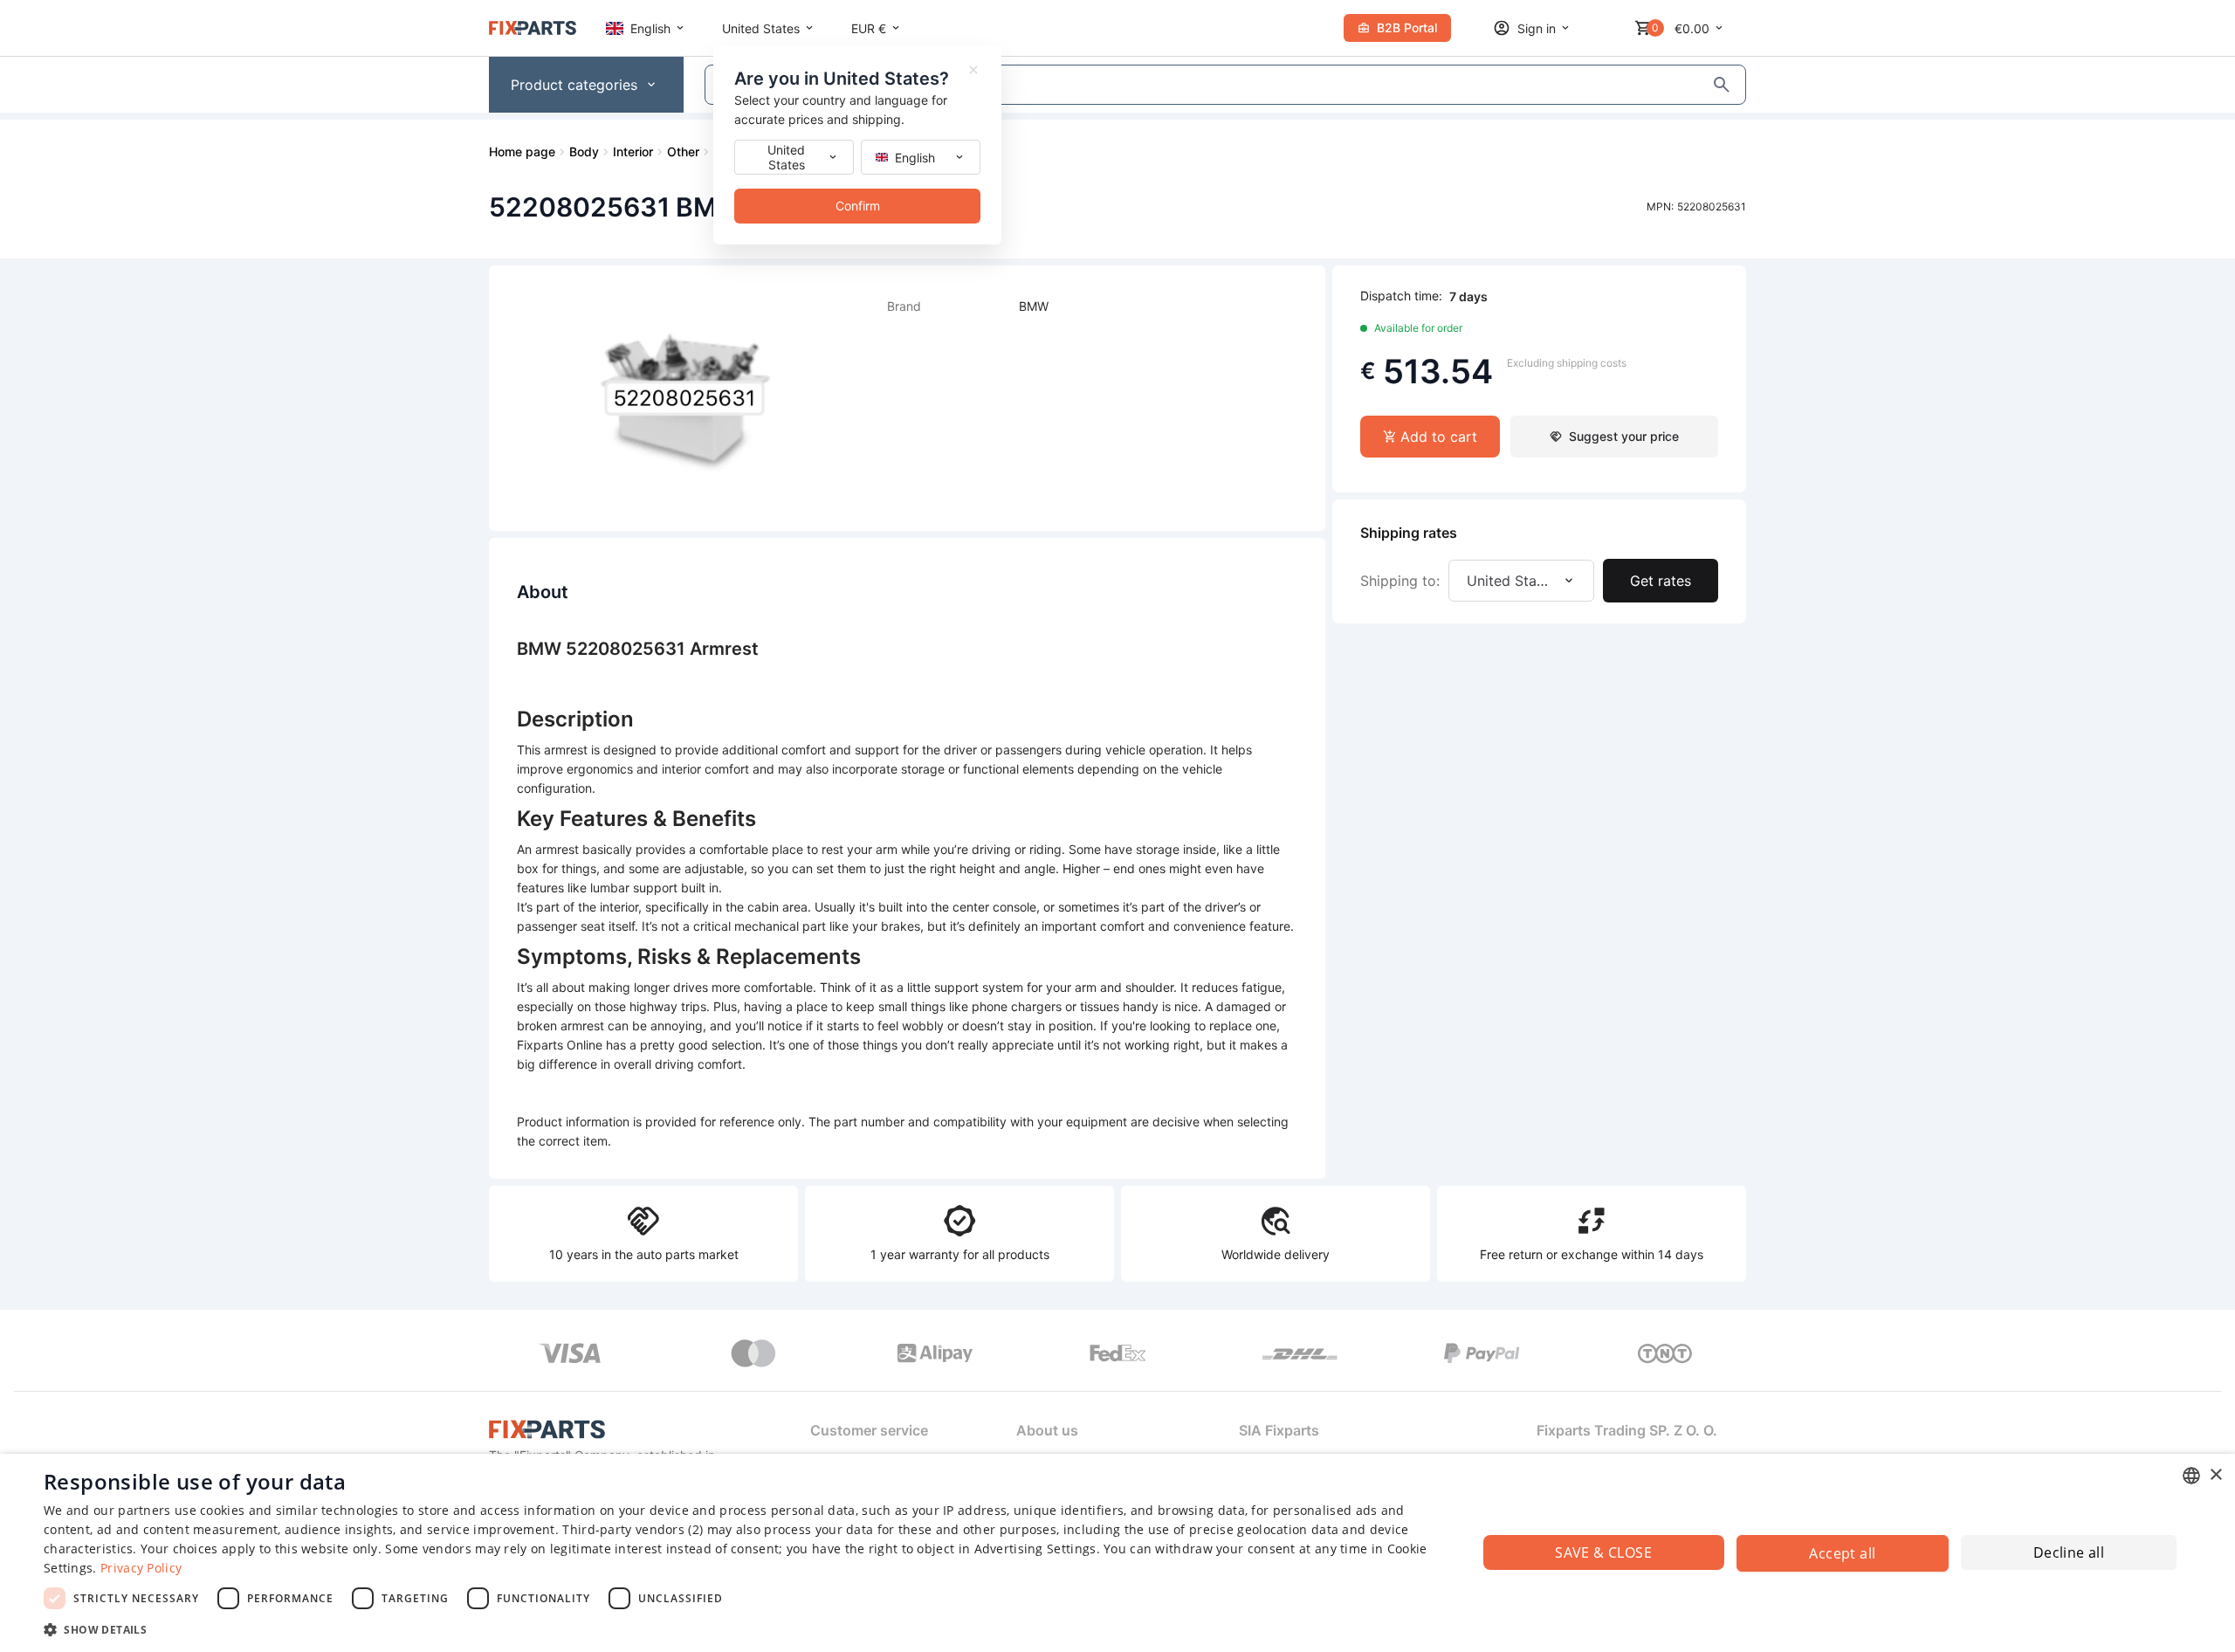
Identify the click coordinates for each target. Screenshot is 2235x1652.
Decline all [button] (2069, 1552)
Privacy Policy (141, 1568)
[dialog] (1117, 1553)
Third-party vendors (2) (633, 1529)
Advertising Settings (1035, 1549)
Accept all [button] (1842, 1553)
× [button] (2215, 1475)
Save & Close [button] (1603, 1552)
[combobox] (2191, 1476)
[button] (739, 1629)
